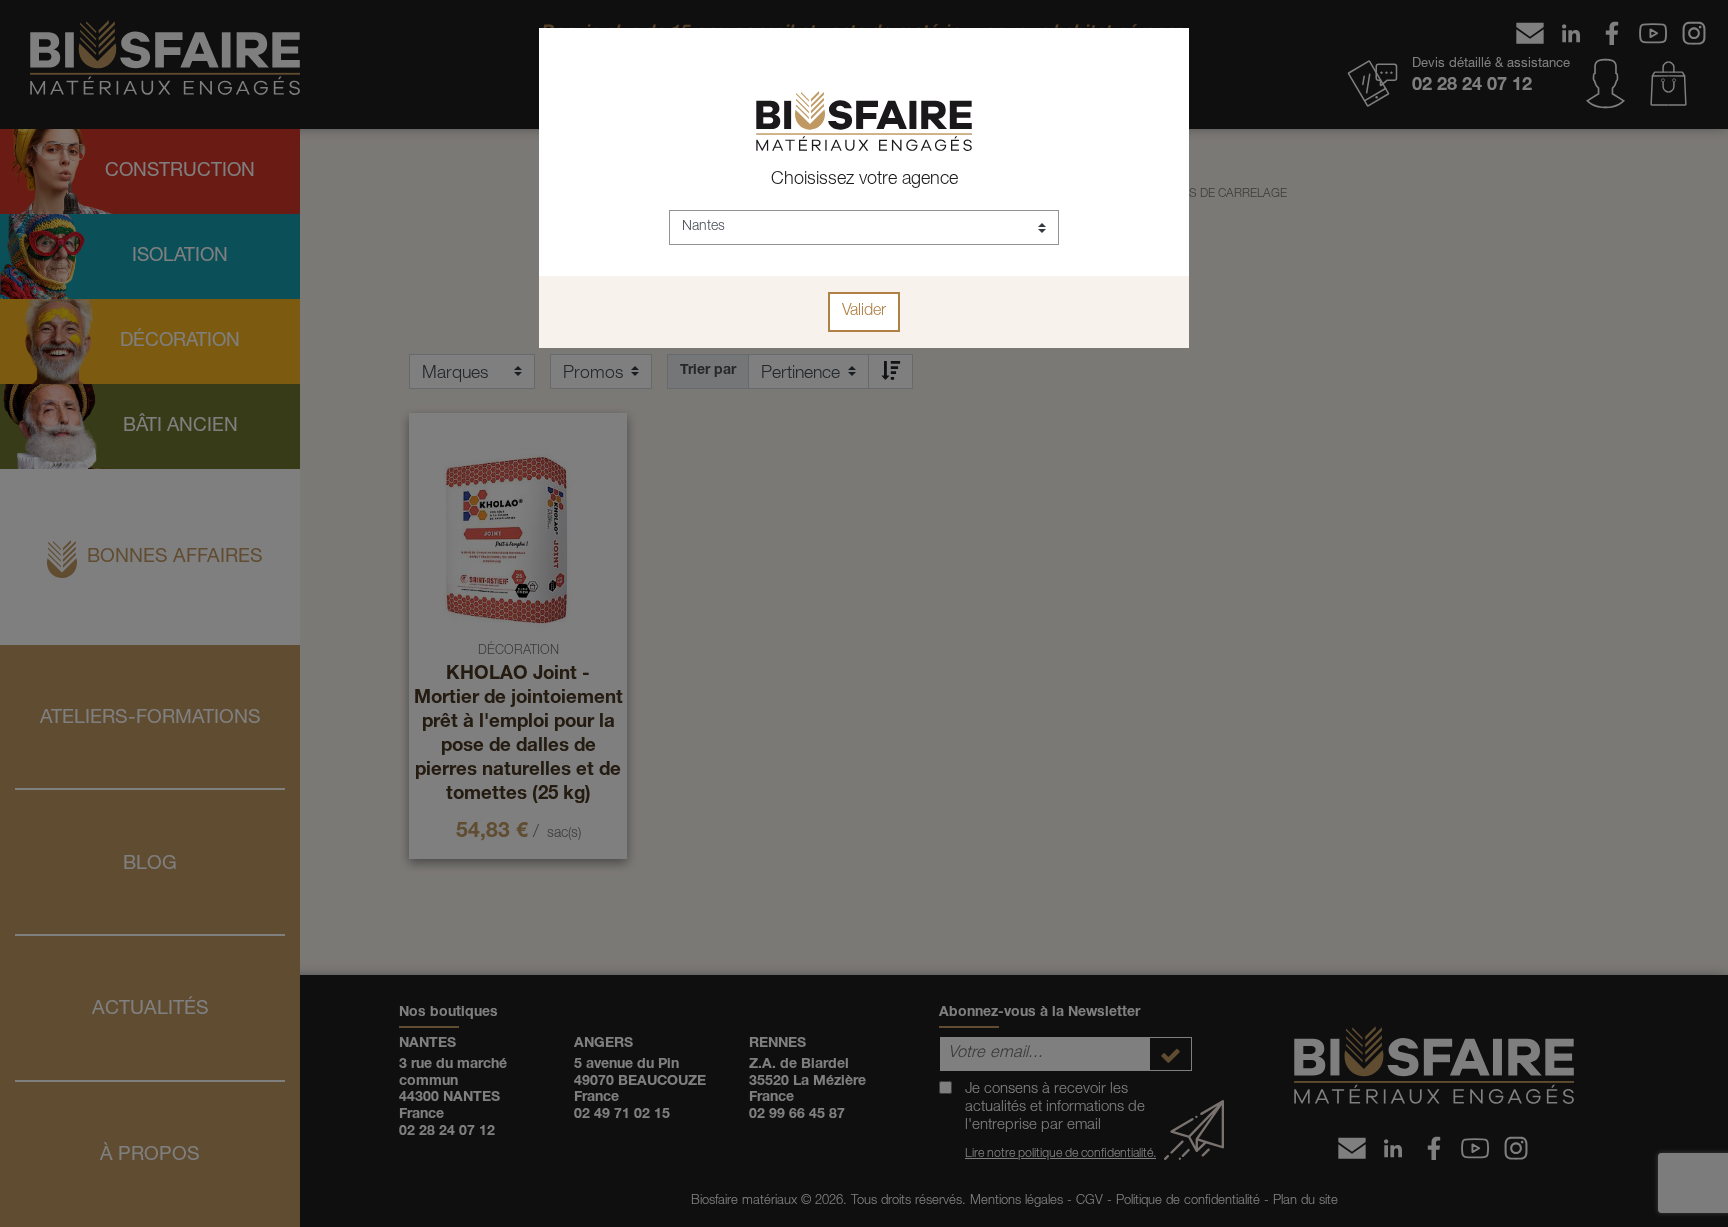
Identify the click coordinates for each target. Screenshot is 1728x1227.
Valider (864, 312)
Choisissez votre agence (864, 180)
